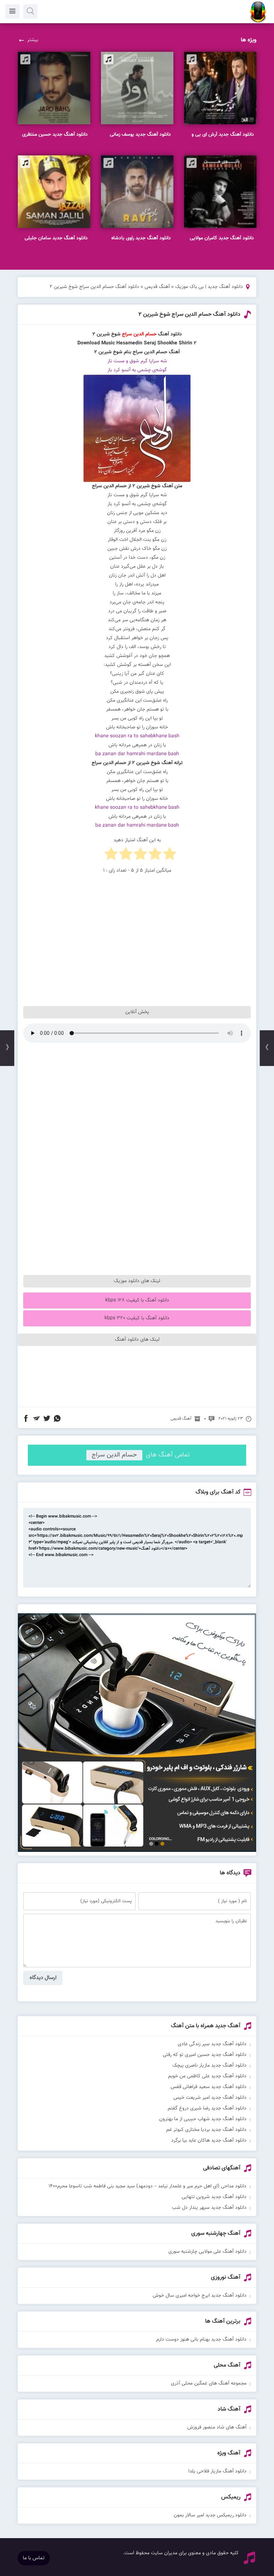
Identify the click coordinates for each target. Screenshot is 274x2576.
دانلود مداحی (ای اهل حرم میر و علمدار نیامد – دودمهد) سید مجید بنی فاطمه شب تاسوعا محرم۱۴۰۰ (148, 2186)
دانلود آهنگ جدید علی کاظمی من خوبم (207, 2076)
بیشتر (33, 40)
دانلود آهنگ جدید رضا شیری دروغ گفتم (207, 2108)
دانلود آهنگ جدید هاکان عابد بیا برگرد (209, 2141)
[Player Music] (137, 1851)
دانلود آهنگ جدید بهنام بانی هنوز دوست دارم (201, 2340)
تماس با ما (34, 2558)
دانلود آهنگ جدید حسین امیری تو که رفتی (205, 2055)
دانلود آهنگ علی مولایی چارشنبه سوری (207, 2252)
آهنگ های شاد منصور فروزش (217, 2427)
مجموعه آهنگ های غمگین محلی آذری (209, 2383)
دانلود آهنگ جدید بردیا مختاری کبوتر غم (206, 2130)
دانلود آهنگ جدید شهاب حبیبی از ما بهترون (203, 2119)
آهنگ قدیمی (157, 287)
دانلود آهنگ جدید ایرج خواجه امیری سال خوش (200, 2296)
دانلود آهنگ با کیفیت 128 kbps (137, 1300)
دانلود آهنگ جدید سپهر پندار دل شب (209, 2208)
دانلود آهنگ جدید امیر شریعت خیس (210, 2098)
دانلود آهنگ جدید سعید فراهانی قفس (209, 2087)
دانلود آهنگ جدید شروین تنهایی (214, 2197)
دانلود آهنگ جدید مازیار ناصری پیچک (209, 2066)
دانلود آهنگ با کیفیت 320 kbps (137, 1318)
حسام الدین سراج (114, 1455)
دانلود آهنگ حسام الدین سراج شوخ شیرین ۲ (189, 315)
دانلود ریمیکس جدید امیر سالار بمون (210, 2515)
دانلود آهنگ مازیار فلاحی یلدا (217, 2471)
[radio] (170, 855)
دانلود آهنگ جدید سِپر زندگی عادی (212, 2044)
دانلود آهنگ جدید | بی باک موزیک (209, 287)
